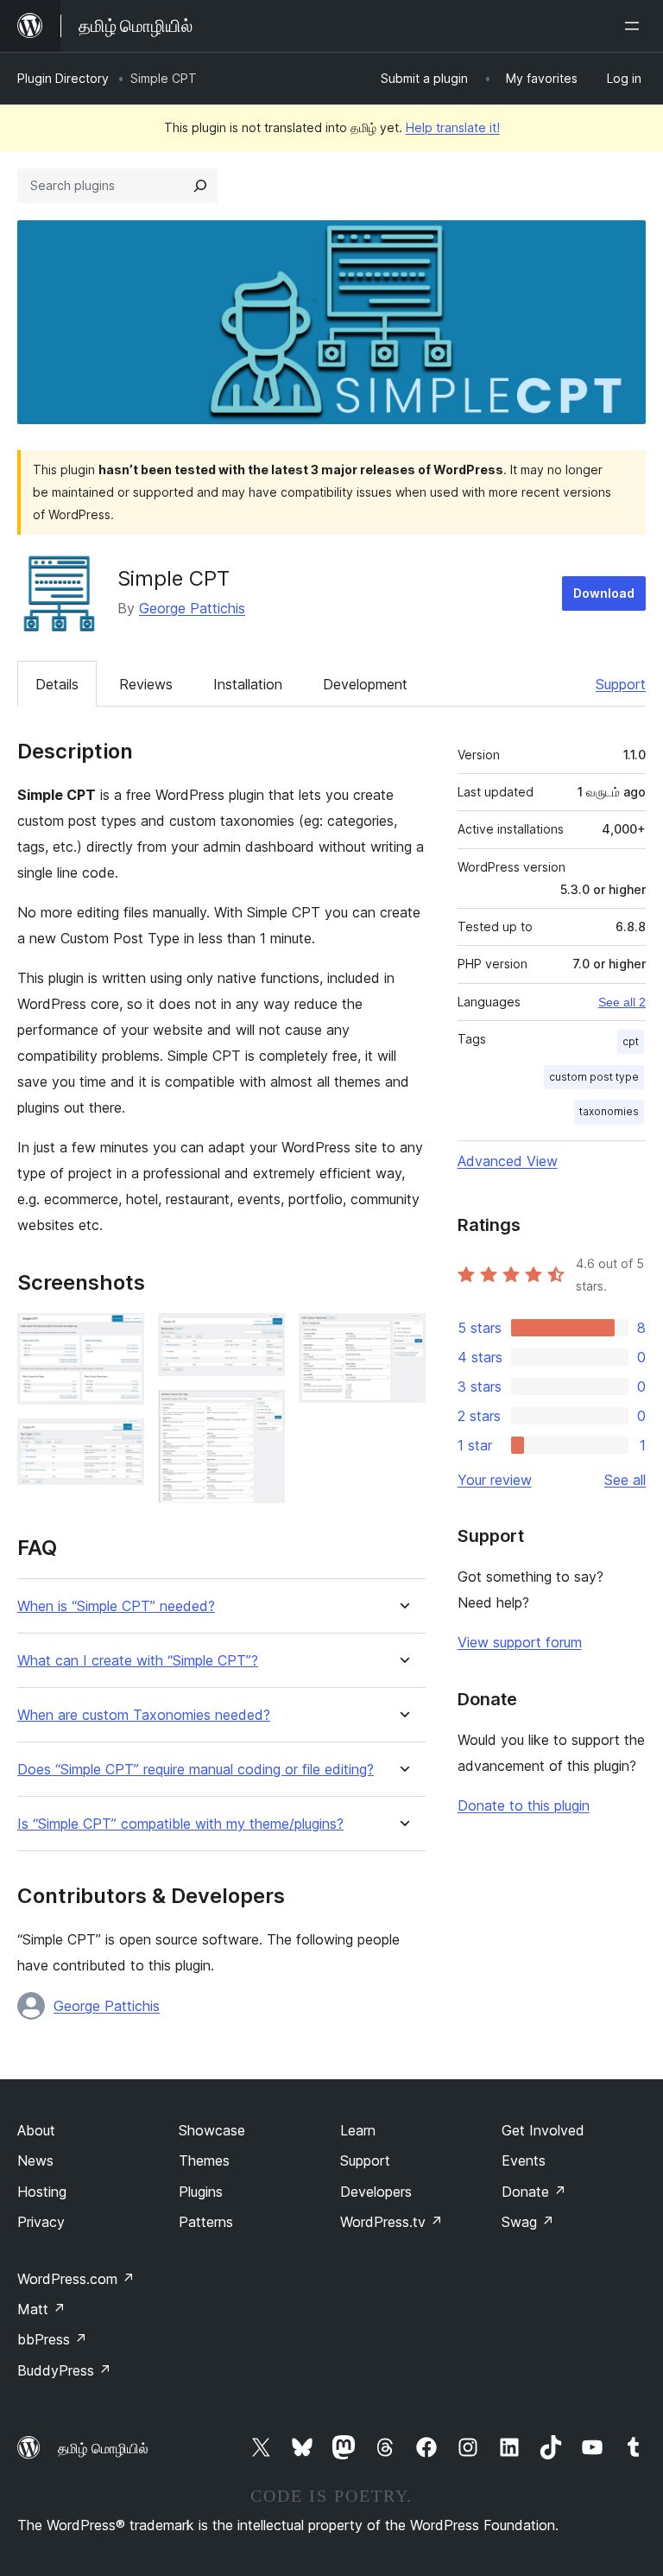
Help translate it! (453, 127)
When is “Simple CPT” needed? (116, 1606)
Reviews (146, 684)
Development (365, 684)
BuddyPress (64, 2370)
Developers (376, 2192)
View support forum (520, 1642)
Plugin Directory (63, 78)
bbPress (52, 2339)
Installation (248, 684)
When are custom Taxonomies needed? (144, 1715)
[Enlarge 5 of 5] (402, 1336)
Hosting (42, 2192)
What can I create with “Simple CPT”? (138, 1661)
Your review (495, 1480)
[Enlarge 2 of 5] (121, 1442)
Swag (528, 2222)
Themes (204, 2160)
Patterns (206, 2222)
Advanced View (508, 1161)
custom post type (594, 1077)
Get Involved (543, 2130)
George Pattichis (192, 608)
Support (621, 684)
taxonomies (609, 1111)
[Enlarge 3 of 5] (262, 1336)
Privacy (41, 2222)
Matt (41, 2309)
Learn (358, 2130)
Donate (534, 2192)
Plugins (201, 2192)
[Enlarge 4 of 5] (262, 1413)
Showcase (212, 2130)
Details (57, 684)
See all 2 (622, 1002)
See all (625, 1480)
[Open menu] (635, 26)
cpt (631, 1041)
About (36, 2130)
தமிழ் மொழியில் (103, 2448)
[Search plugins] (200, 186)
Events (524, 2160)
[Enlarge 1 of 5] (121, 1336)
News (35, 2160)
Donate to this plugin (524, 1805)
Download (604, 593)
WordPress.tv (391, 2222)
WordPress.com (76, 2279)
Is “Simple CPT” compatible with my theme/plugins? (180, 1824)
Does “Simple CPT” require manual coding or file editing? (196, 1770)
